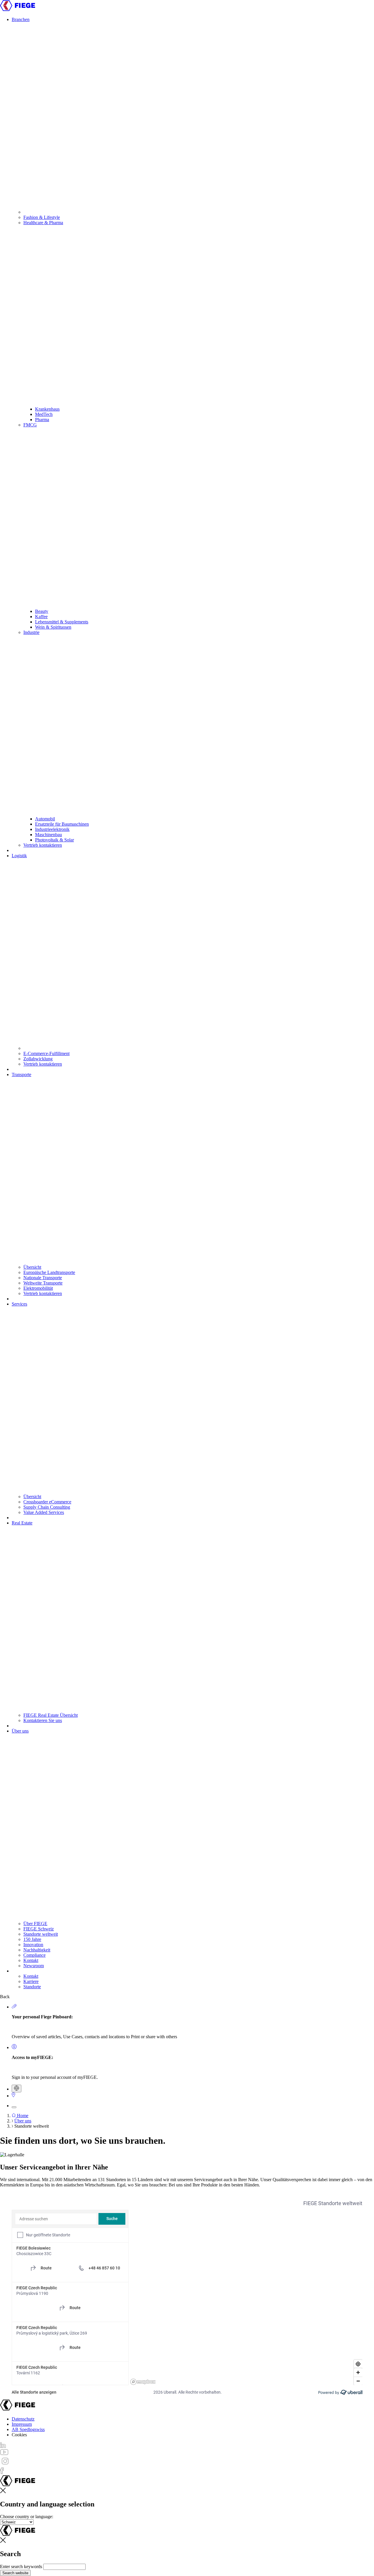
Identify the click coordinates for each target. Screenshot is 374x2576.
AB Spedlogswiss (28, 2429)
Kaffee (41, 617)
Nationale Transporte (43, 1278)
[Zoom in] (358, 2372)
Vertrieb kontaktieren (43, 845)
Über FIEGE (35, 1924)
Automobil (45, 819)
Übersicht (32, 1267)
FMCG (30, 425)
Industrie (31, 632)
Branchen (21, 19)
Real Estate (22, 1523)
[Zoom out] (358, 2381)
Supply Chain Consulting (47, 1507)
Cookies (19, 2435)
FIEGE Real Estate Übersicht (51, 1715)
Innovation (33, 1945)
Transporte (21, 1075)
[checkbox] (20, 2235)
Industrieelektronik (52, 829)
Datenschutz (23, 2419)
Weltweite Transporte (43, 1283)
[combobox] (56, 2219)
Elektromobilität (38, 1288)
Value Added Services (44, 1512)
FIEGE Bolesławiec (33, 2248)
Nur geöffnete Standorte (48, 2235)
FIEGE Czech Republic (37, 2288)
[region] (246, 2297)
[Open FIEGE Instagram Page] (5, 2465)
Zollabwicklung (38, 1059)
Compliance (34, 1955)
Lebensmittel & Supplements (62, 622)
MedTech (44, 414)
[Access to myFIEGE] (14, 2047)
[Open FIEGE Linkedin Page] (3, 2446)
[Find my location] (358, 2364)
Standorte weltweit (41, 1934)
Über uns (20, 1731)
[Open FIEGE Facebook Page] (2, 2472)
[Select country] (17, 2089)
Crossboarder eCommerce (47, 1502)
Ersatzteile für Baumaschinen (62, 824)
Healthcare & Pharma (43, 223)
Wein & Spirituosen (53, 627)
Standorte (32, 1987)
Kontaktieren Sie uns (43, 1720)
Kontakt (31, 1960)
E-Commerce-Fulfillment (46, 1053)
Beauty (42, 611)
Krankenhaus (47, 409)
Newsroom (34, 1966)
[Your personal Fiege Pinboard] (14, 2007)
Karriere (31, 1981)
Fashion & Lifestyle (42, 217)
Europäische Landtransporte (49, 1272)
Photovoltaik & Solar (54, 840)
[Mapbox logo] (143, 2382)
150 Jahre (32, 1939)
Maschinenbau (49, 835)
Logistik (19, 856)
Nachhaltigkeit (37, 1950)
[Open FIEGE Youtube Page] (4, 2453)
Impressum (22, 2424)
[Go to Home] (18, 9)
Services (19, 1304)
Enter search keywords (21, 2567)
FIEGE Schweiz (39, 1929)
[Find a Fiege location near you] (13, 2096)
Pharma (42, 420)
